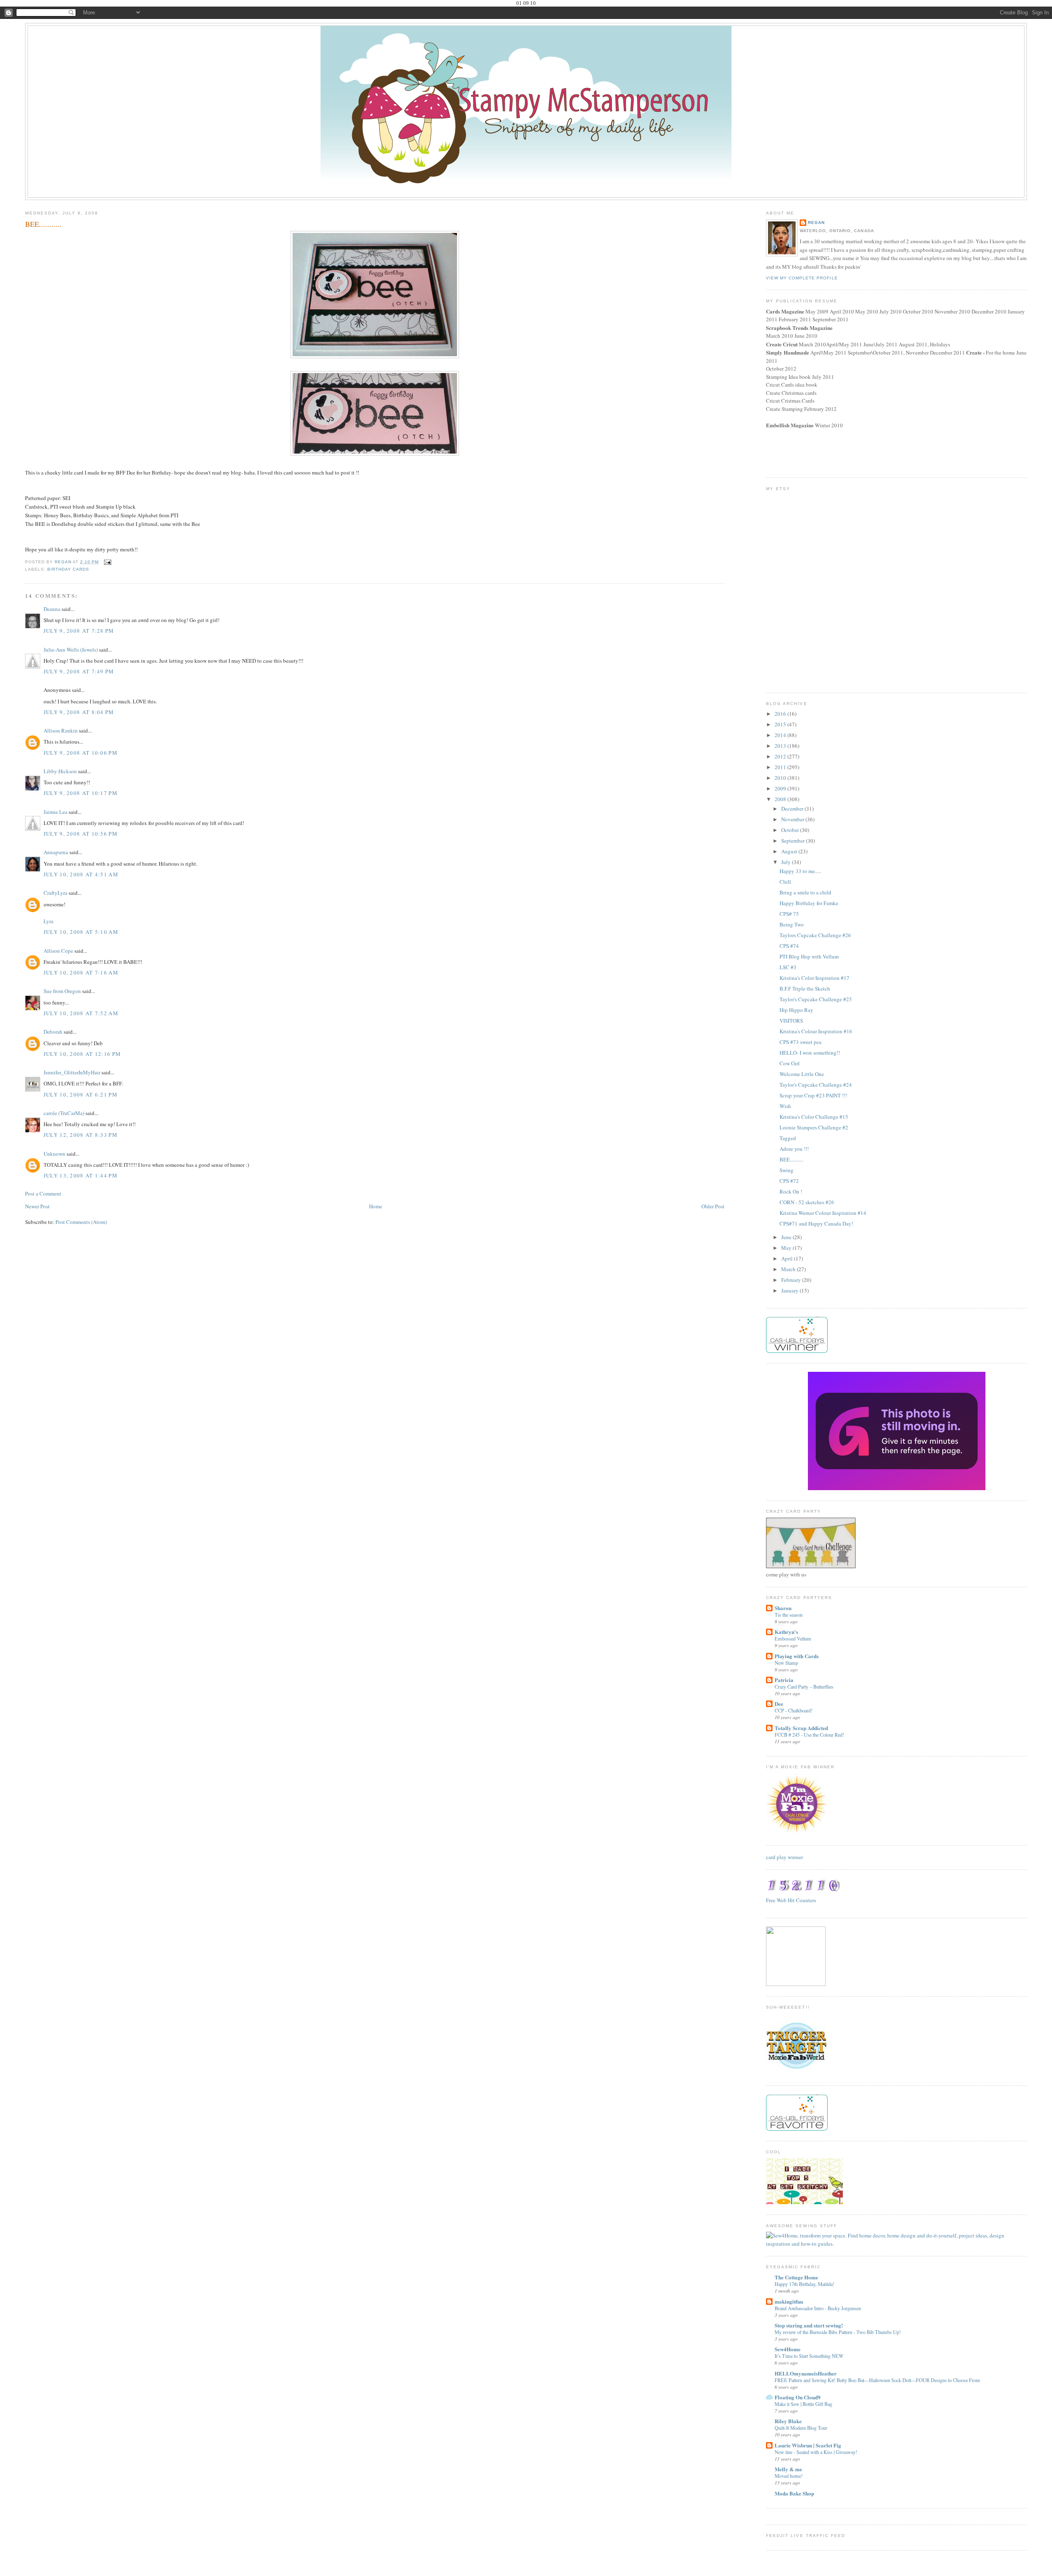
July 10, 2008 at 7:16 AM (81, 972)
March (789, 1269)
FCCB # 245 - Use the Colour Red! (809, 1735)
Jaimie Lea (55, 812)
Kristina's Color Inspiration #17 (814, 978)
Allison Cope (58, 951)
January (790, 1290)
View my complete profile (802, 278)
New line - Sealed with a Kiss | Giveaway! (816, 2452)
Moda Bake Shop (794, 2493)
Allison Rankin (61, 730)
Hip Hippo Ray (796, 1010)
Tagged (788, 1138)
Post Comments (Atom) (81, 1222)
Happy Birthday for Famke (809, 903)
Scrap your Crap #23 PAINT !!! (813, 1095)
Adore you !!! (794, 1149)
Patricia (784, 1680)
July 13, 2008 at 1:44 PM (81, 1175)
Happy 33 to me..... (800, 871)
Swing (787, 1170)
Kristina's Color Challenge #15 (814, 1117)
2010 (781, 778)
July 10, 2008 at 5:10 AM (81, 932)
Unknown (54, 1154)
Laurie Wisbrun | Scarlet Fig (808, 2445)
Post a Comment (43, 1194)
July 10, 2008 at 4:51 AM (81, 874)
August (790, 851)
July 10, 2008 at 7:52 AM (81, 1013)
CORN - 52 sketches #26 (807, 1202)
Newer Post (37, 1206)
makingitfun (789, 2301)
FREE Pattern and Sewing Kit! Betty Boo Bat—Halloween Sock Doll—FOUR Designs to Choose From (877, 2380)
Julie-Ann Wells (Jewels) (71, 650)
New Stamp (786, 1663)
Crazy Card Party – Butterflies (804, 1687)
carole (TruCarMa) (64, 1113)
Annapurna (56, 852)
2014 (781, 735)
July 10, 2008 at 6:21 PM (81, 1094)
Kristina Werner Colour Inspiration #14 (823, 1213)
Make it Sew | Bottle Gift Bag (803, 2404)
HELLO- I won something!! (810, 1053)
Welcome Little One (802, 1074)
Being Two (792, 924)
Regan (816, 222)
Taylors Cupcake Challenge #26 (815, 935)
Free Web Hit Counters (791, 1900)
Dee (779, 1704)
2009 (781, 788)
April (788, 1258)
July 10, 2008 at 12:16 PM (82, 1054)
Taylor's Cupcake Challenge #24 (816, 1085)
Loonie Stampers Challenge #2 (814, 1127)
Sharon (783, 1608)
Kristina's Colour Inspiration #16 (816, 1031)
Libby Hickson (60, 771)
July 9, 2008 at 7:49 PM (79, 671)
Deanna (52, 609)
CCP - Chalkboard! (794, 1710)
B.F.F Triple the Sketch (805, 988)
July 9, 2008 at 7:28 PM (79, 631)
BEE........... (791, 1159)
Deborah (53, 1032)
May (787, 1248)
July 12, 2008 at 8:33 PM (81, 1135)
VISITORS (791, 1021)
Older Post (713, 1206)
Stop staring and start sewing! (809, 2325)
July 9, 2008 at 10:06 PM (81, 753)
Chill (785, 882)
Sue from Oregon (62, 991)
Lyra (48, 921)
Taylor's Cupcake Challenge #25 (816, 999)
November (793, 819)
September (794, 841)
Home (376, 1206)
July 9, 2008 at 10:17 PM (81, 793)
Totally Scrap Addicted (801, 1728)
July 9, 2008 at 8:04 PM (79, 712)
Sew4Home (788, 2349)
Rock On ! (791, 1191)
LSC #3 (788, 967)
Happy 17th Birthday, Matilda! (804, 2284)
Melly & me (788, 2469)
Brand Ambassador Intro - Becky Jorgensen (818, 2308)
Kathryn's (786, 1632)
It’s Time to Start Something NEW (809, 2356)
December (793, 809)
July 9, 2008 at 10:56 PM (81, 834)
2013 (781, 746)
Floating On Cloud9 (798, 2397)
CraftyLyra (55, 893)
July (787, 862)
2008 (781, 799)
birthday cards (68, 569)
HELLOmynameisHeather (806, 2373)
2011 (781, 767)
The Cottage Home (796, 2277)
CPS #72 (789, 1181)
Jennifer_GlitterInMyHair (72, 1072)
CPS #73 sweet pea (801, 1042)
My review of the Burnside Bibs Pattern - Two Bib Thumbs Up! (838, 2332)
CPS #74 (789, 946)
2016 (781, 714)
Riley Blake (788, 2421)
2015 (781, 724)
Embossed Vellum (793, 1638)
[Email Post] (107, 562)
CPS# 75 (789, 914)
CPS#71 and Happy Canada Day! (816, 1223)
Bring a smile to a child (805, 892)
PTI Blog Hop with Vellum (809, 956)
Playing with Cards (797, 1656)
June (787, 1237)
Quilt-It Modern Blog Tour (801, 2428)
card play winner (784, 1857)
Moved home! (789, 2476)
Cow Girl (790, 1063)
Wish (785, 1106)
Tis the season (789, 1615)
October (791, 830)
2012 (781, 756)
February (792, 1280)
